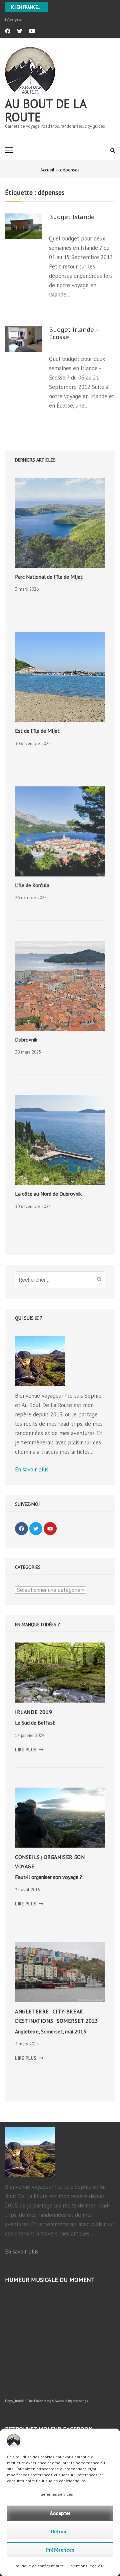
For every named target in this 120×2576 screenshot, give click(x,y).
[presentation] (60, 523)
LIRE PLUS (29, 1750)
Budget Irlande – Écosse (74, 334)
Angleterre (32, 2011)
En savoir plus (32, 1469)
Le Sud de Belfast (35, 1723)
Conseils (27, 1857)
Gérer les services (57, 2494)
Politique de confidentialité (39, 2566)
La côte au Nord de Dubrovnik (48, 1194)
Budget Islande (72, 217)
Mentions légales (86, 2566)
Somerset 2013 (77, 2021)
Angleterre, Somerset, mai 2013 (51, 2031)
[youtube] (32, 31)
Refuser (60, 2532)
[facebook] (8, 31)
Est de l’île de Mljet (37, 731)
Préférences (60, 2550)
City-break (68, 2011)
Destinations (34, 2021)
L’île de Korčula (32, 885)
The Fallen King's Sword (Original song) (57, 2401)
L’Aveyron (14, 19)
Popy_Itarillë (14, 2401)
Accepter (60, 2513)
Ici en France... (26, 7)
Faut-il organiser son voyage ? (48, 1877)
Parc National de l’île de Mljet (49, 577)
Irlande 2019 (33, 1712)
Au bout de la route (46, 110)
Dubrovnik (26, 1040)
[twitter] (20, 31)
